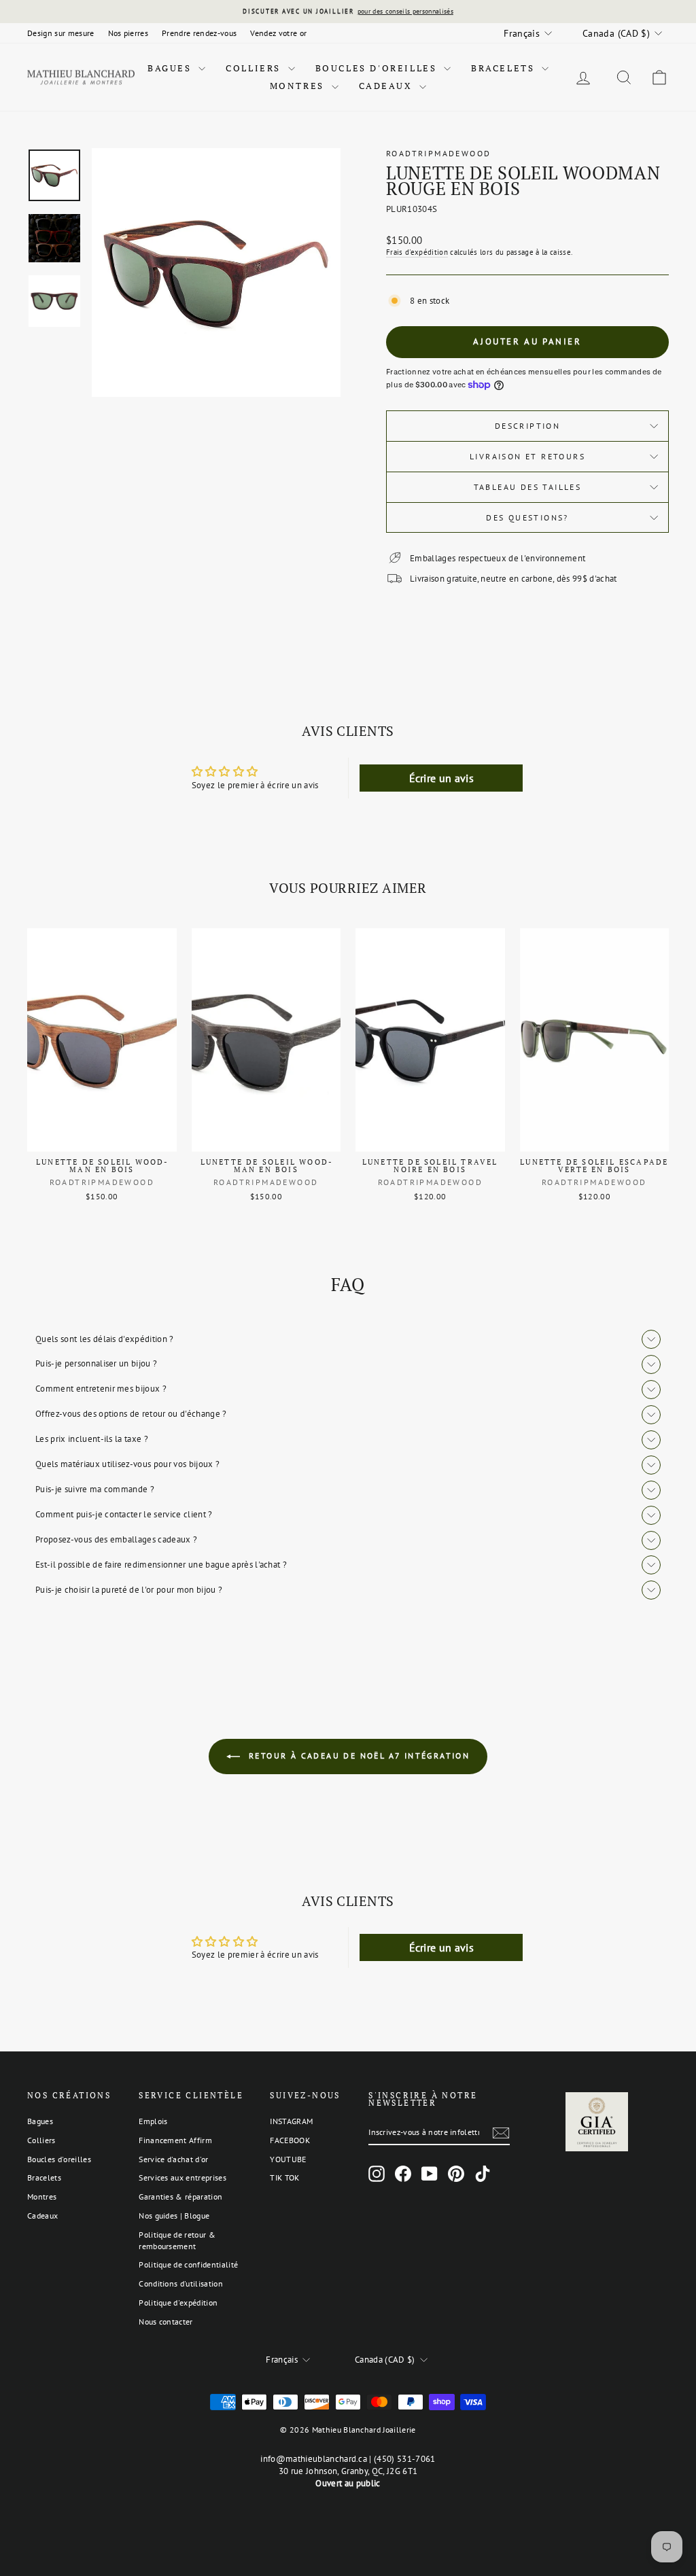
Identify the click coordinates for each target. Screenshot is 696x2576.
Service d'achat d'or (174, 2159)
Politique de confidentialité (188, 2264)
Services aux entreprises (182, 2177)
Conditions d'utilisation (181, 2283)
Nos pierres (128, 33)
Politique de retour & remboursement (177, 2240)
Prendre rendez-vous (199, 33)
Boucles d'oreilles (378, 68)
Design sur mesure (61, 33)
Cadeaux (388, 86)
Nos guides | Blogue (174, 2216)
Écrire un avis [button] (442, 778)
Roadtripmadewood (438, 153)
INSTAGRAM (291, 2121)
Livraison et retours (527, 456)
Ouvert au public (348, 2483)
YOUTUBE (288, 2159)
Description (527, 426)
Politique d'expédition (178, 2302)
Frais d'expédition (417, 252)
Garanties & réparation (180, 2196)
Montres (299, 86)
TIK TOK (284, 2177)
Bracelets (505, 68)
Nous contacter (166, 2322)
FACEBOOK (290, 2140)
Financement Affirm (175, 2140)
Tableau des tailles (528, 487)
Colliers (255, 68)
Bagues (171, 68)
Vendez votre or (278, 33)
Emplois (153, 2121)
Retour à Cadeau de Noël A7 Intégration (358, 1755)
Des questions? (527, 517)
